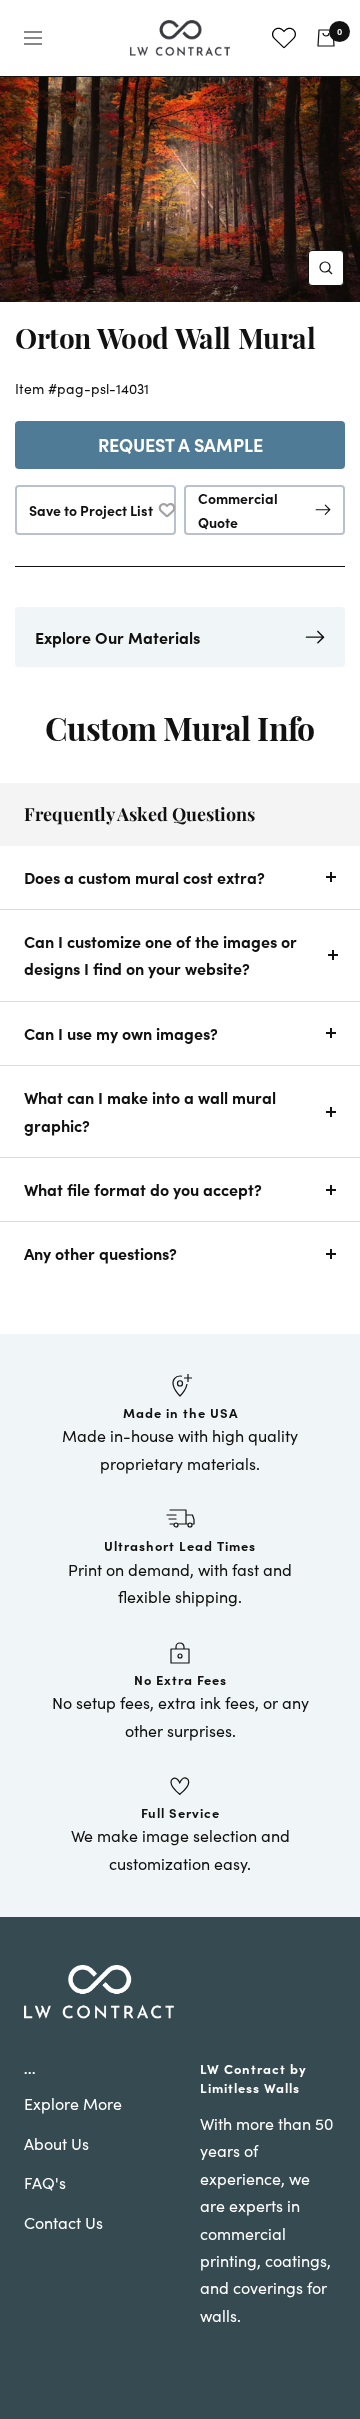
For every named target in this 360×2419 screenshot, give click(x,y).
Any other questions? (100, 1253)
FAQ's (45, 2182)
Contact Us (63, 2222)
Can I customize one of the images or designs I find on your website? (160, 954)
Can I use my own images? (121, 1033)
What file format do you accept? (143, 1189)
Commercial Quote (238, 510)
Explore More (73, 2103)
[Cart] (326, 38)
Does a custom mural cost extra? (144, 877)
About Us (56, 2143)
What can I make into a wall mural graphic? (150, 1110)
